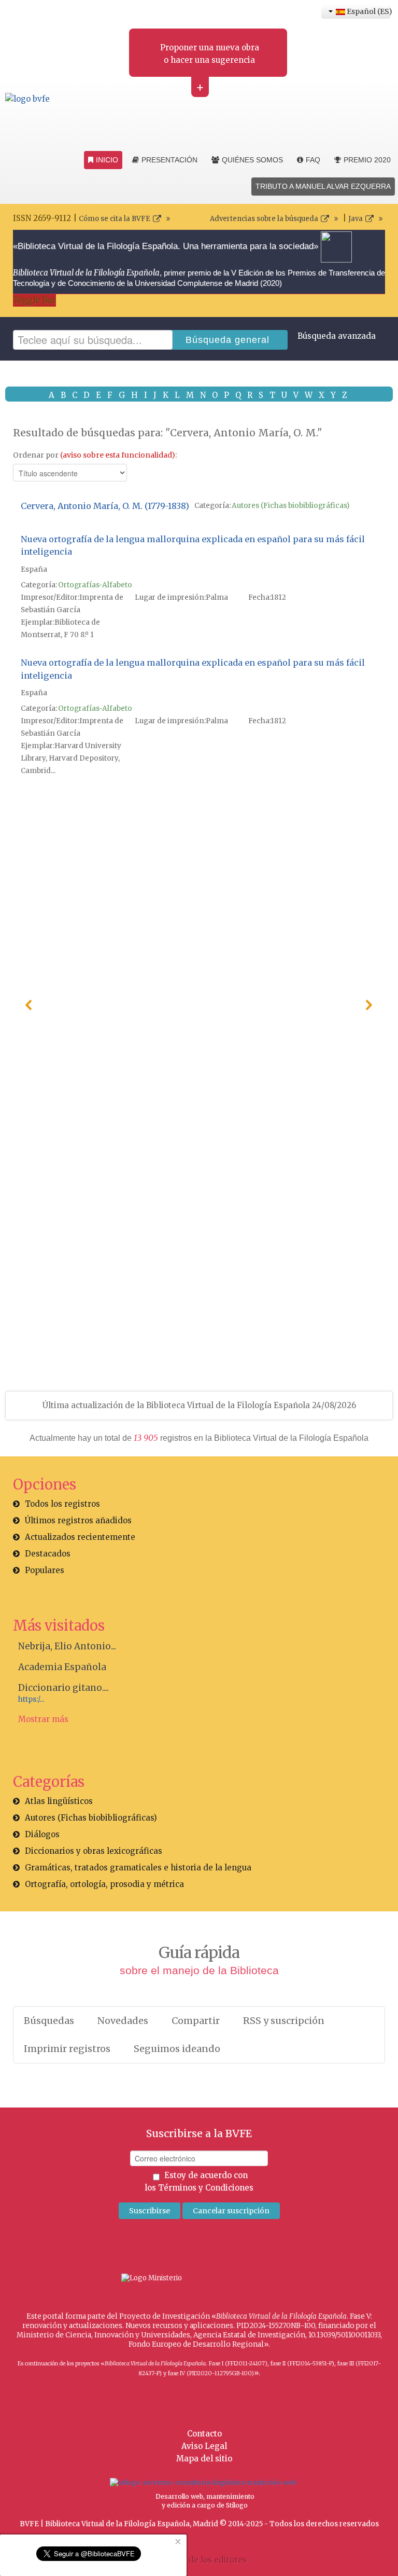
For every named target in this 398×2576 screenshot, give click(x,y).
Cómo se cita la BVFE (115, 219)
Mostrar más (43, 1719)
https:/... (31, 1699)
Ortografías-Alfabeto (95, 585)
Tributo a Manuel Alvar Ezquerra (323, 186)
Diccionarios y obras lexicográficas (94, 1851)
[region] (199, 1005)
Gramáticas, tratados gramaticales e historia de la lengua (138, 1868)
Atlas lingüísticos (59, 1801)
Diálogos (42, 1834)
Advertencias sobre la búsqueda (264, 219)
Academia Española (62, 1667)
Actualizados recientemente (80, 1537)
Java (356, 219)
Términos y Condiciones (206, 2188)
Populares (45, 1570)
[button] (29, 1005)
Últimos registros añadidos (78, 1520)
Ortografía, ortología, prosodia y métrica (104, 1884)
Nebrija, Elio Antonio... (67, 1646)
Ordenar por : (95, 455)
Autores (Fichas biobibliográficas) (290, 506)
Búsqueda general (228, 340)
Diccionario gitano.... (63, 1688)
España (34, 569)
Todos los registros (62, 1504)
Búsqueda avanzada (337, 336)
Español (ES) (368, 11)
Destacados (48, 1554)
